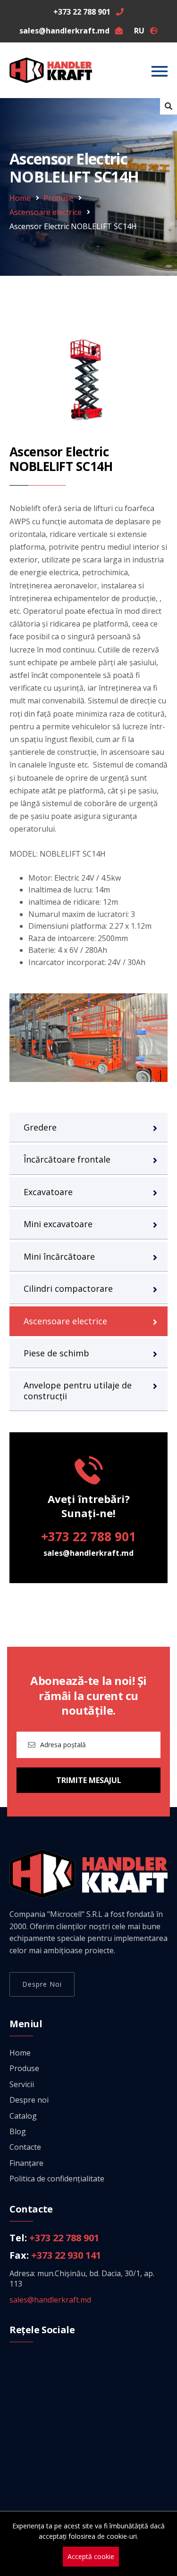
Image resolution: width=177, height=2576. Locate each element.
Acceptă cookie (91, 2556)
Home (20, 198)
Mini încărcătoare (59, 1256)
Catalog (23, 2116)
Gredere (40, 1127)
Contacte (25, 2147)
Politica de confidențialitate (57, 2179)
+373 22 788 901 (88, 1536)
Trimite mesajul (89, 1780)
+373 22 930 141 (66, 2255)
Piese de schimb (56, 1353)
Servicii (22, 2084)
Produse (58, 198)
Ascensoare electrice (46, 212)
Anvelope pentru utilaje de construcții (78, 1390)
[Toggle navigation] (160, 71)
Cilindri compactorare (68, 1288)
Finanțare (26, 2163)
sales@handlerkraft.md (88, 1553)
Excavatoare (48, 1192)
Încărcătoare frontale (67, 1159)
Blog (18, 2131)
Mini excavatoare (58, 1224)
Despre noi (42, 1984)
